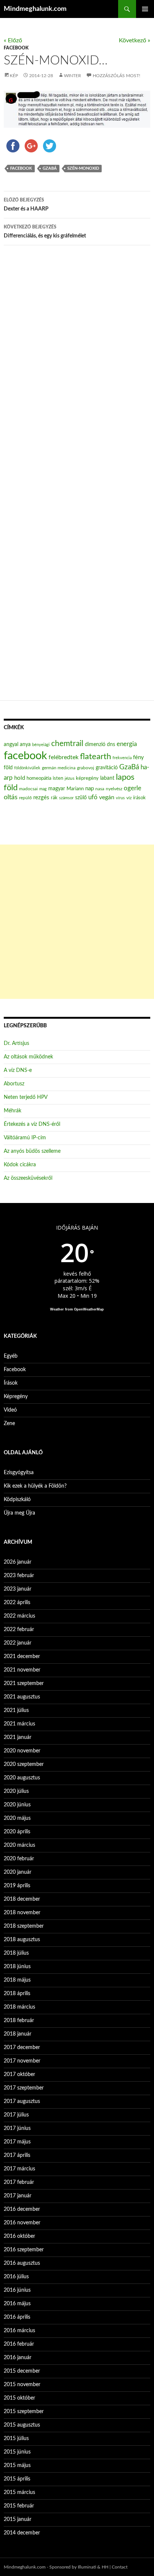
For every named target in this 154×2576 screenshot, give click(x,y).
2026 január (18, 1562)
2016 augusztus (22, 2263)
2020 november (22, 1751)
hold (20, 778)
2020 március (19, 1845)
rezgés (41, 798)
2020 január (18, 1872)
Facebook (16, 48)
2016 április (17, 2317)
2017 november (22, 2061)
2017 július (16, 2115)
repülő (25, 798)
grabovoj (86, 768)
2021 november (22, 1670)
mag (43, 789)
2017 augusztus (22, 2101)
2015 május (17, 2466)
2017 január (18, 2196)
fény (138, 757)
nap (90, 789)
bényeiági (41, 745)
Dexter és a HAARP (26, 205)
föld (8, 768)
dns (111, 745)
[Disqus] (77, 369)
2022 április (17, 1603)
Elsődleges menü (145, 9)
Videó (10, 1410)
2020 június (17, 1805)
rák (54, 798)
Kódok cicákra (20, 1165)
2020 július (16, 1791)
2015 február (19, 2506)
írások (139, 798)
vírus (120, 798)
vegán (107, 797)
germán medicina (59, 768)
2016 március (19, 2331)
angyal (11, 744)
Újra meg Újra (19, 1513)
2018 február (19, 2021)
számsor (66, 798)
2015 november (22, 2385)
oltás (11, 797)
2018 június (17, 1967)
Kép (14, 76)
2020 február (19, 1859)
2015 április (17, 2479)
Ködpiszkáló (17, 1500)
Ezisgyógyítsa (19, 1473)
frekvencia (122, 758)
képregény (87, 778)
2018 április (17, 1994)
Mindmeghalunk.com (35, 9)
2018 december (22, 1899)
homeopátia (39, 778)
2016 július (16, 2277)
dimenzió (95, 745)
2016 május (17, 2304)
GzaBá (50, 168)
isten (58, 778)
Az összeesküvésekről (28, 1178)
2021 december (22, 1657)
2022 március (19, 1616)
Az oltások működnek (28, 1057)
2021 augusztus (22, 1697)
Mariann (75, 789)
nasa (100, 789)
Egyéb (11, 1356)
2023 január (18, 1589)
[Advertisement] (77, 922)
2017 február (19, 2182)
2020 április (17, 1832)
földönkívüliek (27, 768)
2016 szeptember (24, 2250)
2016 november (22, 2223)
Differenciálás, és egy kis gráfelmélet (45, 232)
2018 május (17, 1980)
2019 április (17, 1886)
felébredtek (64, 757)
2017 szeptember (24, 2088)
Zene (9, 1424)
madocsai (28, 789)
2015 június (17, 2452)
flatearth (96, 757)
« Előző (13, 40)
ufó (93, 797)
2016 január (18, 2358)
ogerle (133, 788)
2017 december (22, 2048)
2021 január (18, 1737)
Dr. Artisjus (16, 1043)
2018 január (18, 2034)
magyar (57, 789)
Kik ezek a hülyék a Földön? (35, 1486)
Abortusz (14, 1084)
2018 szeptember (24, 1926)
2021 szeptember (24, 1684)
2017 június (17, 2128)
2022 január (18, 1643)
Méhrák (13, 1111)
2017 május (17, 2142)
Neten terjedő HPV (26, 1097)
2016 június (17, 2290)
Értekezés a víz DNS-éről (32, 1124)
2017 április (17, 2155)
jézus (70, 778)
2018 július (16, 1953)
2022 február (19, 1630)
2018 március (19, 2007)
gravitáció (107, 768)
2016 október (19, 2236)
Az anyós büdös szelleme (32, 1151)
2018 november (22, 1913)
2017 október (19, 2075)
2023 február (19, 1576)
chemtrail (67, 744)
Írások (11, 1383)
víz (129, 798)
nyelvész (114, 789)
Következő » (135, 40)
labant (107, 778)
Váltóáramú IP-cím (25, 1138)
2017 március (19, 2169)
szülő (81, 798)
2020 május (17, 1818)
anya (25, 745)
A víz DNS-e (18, 1070)
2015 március (19, 2492)
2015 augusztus (22, 2425)
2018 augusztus (22, 1940)
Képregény (16, 1397)
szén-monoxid (83, 168)
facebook (21, 168)
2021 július (16, 1710)
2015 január (18, 2519)
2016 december (22, 2209)
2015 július (16, 2439)
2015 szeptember (24, 2412)
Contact (120, 2567)
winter (73, 76)
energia (127, 744)
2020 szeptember (24, 1764)
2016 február (19, 2344)
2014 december (22, 2533)
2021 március (19, 1724)
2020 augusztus (22, 1778)
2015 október (19, 2398)
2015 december (22, 2371)
